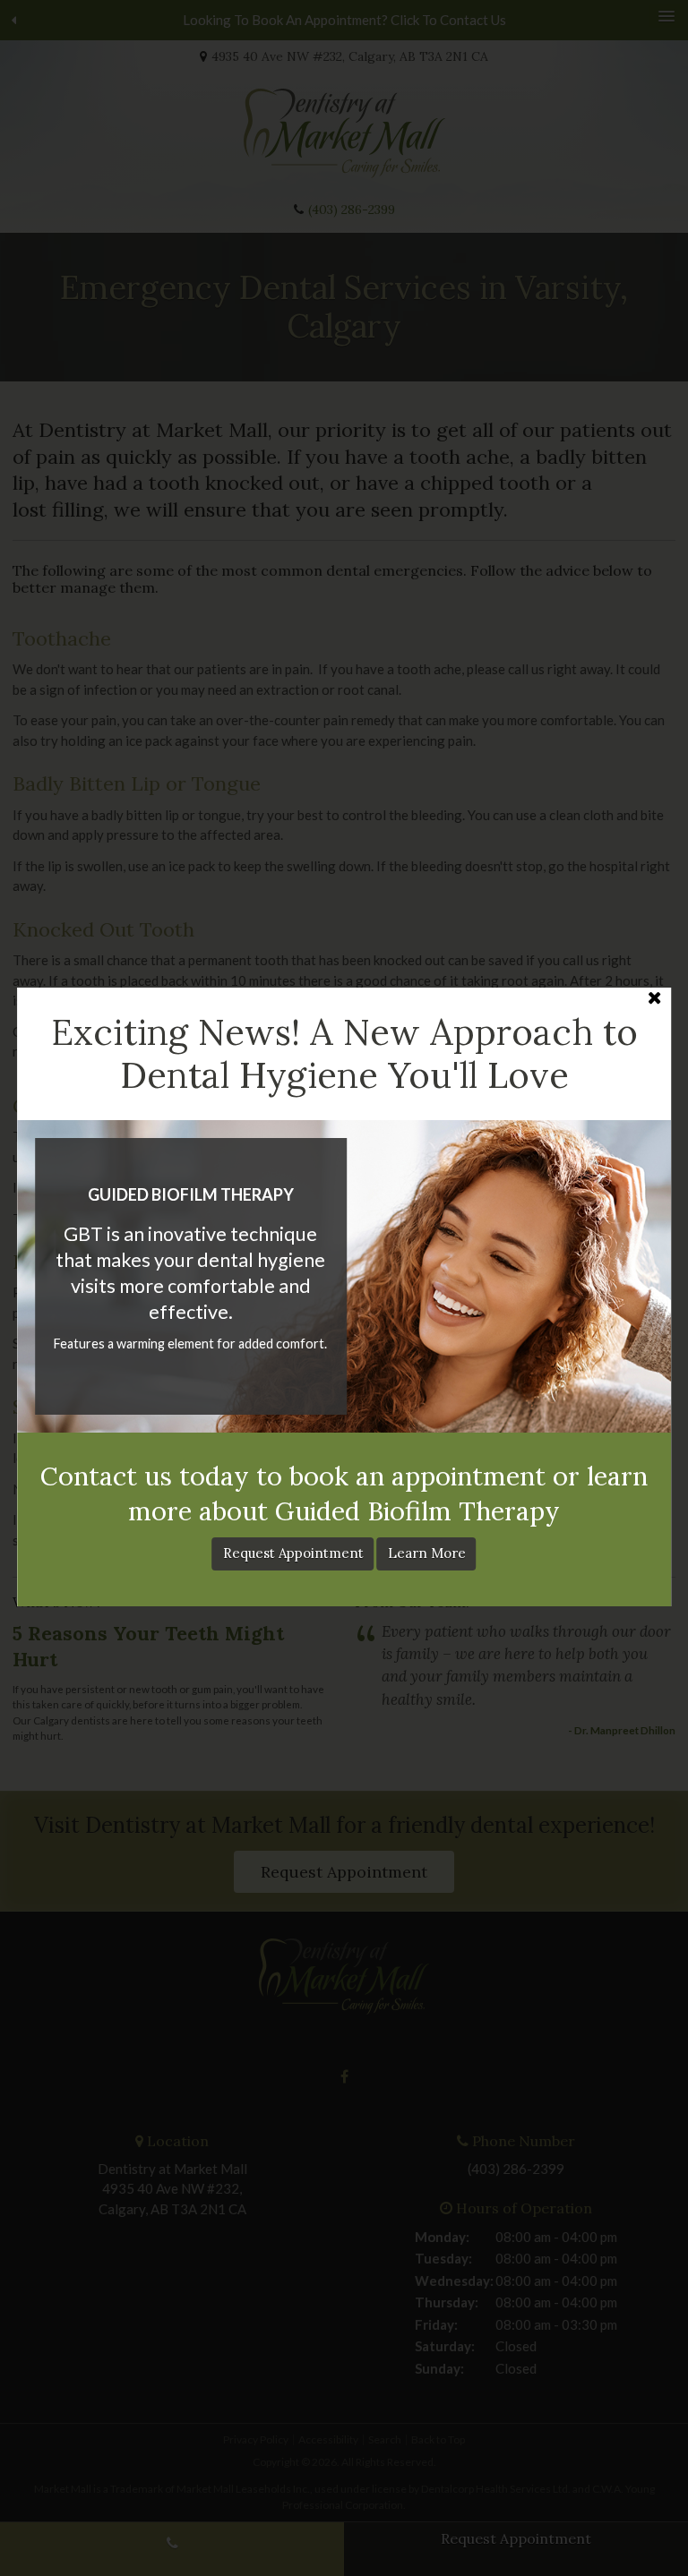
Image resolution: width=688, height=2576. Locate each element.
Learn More (427, 1553)
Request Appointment (293, 1553)
